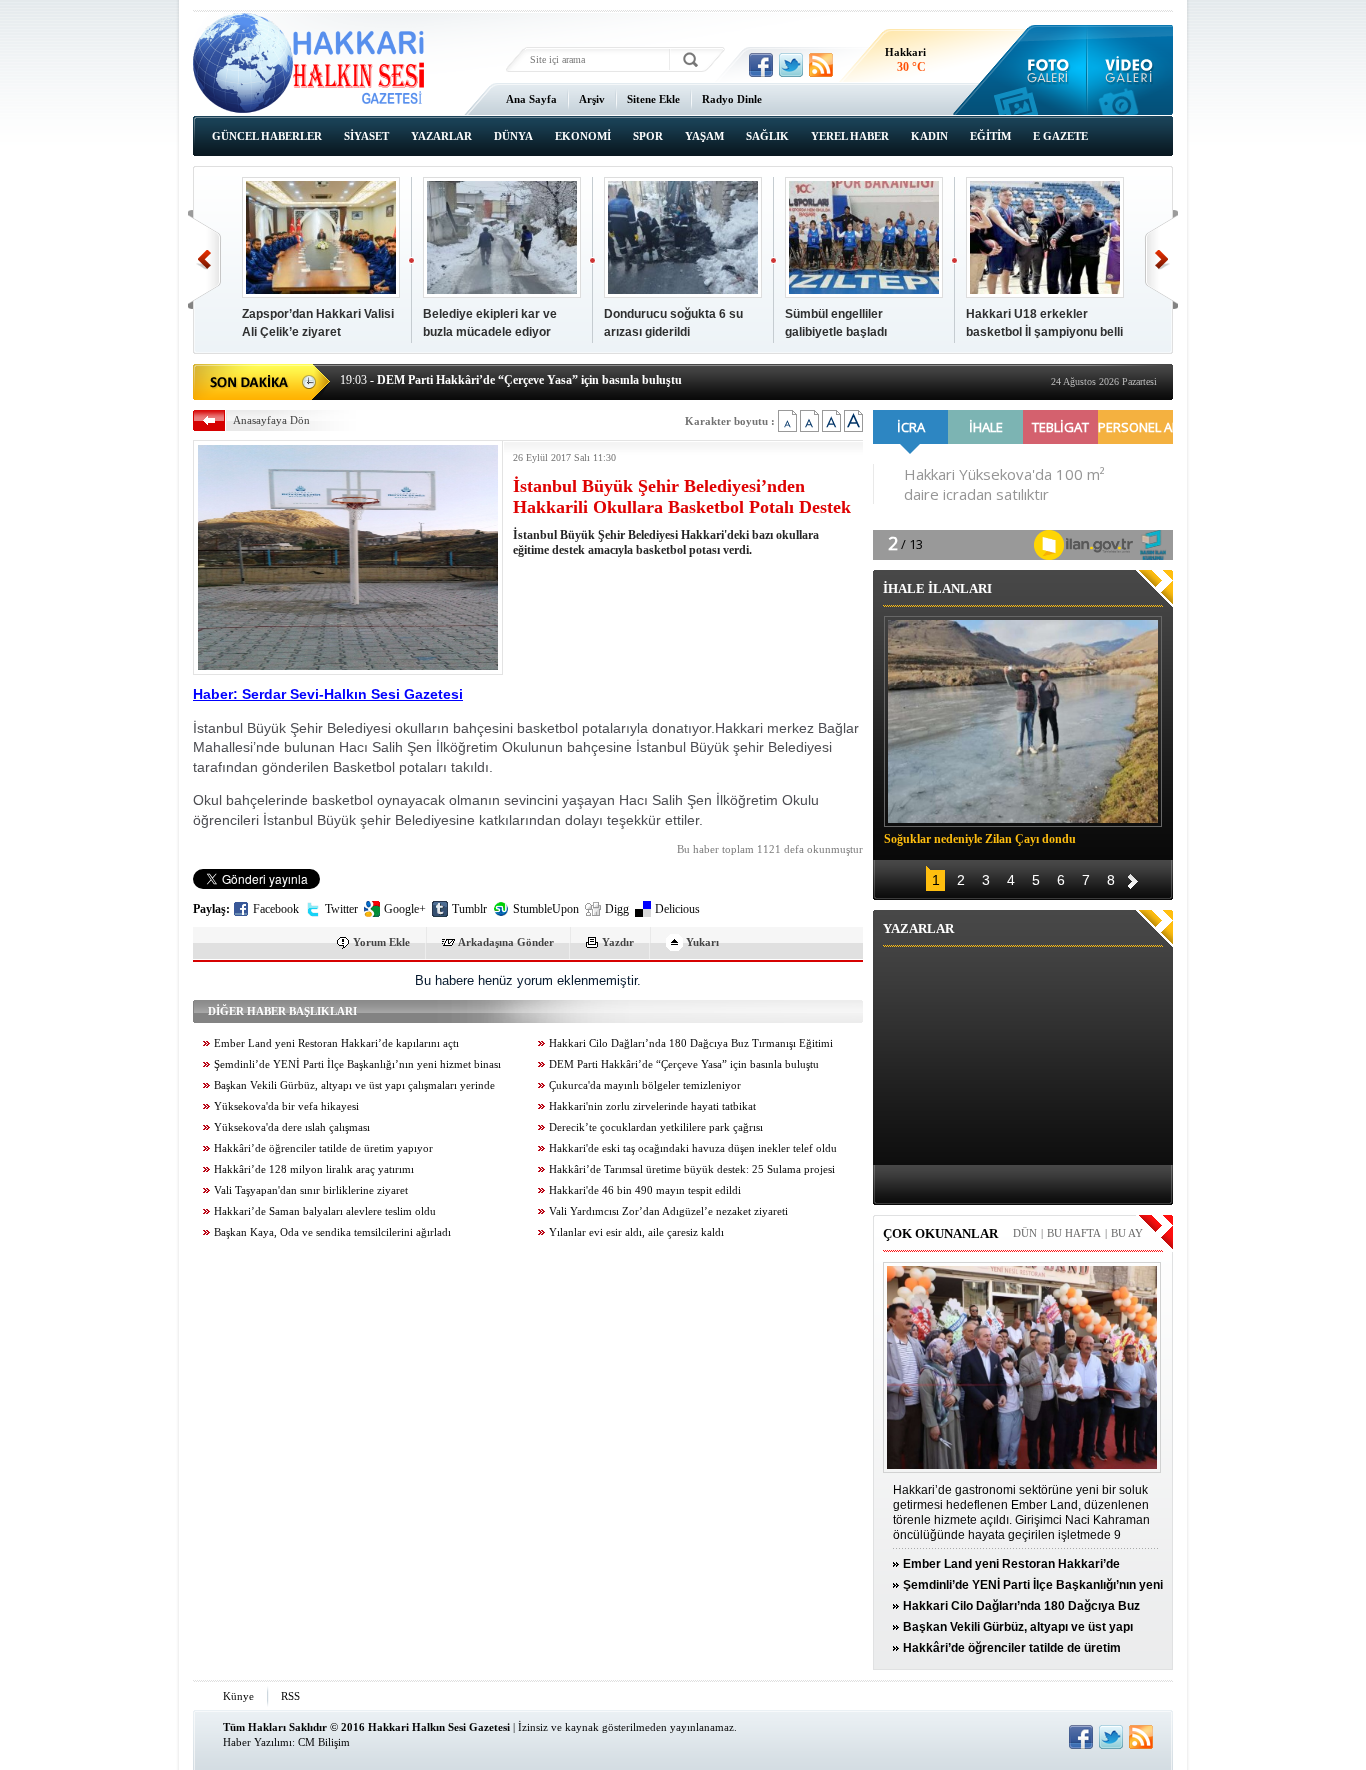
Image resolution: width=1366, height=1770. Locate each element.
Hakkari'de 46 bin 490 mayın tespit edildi (645, 1190)
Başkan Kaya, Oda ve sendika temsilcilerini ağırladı (332, 1232)
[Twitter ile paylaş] (791, 65)
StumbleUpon (546, 909)
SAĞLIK (767, 136)
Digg (617, 909)
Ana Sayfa (531, 99)
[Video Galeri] (1130, 70)
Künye (238, 1696)
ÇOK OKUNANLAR (940, 1233)
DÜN (1025, 1233)
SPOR (648, 136)
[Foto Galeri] (1043, 70)
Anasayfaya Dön (271, 420)
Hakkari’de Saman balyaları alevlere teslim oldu (325, 1211)
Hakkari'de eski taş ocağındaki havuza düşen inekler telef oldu (693, 1148)
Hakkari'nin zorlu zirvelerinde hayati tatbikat (652, 1106)
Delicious (677, 909)
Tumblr (469, 909)
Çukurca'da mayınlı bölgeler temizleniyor (645, 1085)
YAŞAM (704, 136)
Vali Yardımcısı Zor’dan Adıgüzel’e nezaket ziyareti (668, 1211)
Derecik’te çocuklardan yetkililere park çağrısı (656, 1127)
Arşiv (592, 99)
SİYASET (366, 136)
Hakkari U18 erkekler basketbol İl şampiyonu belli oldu (1044, 332)
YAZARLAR (441, 136)
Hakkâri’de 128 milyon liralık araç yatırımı (314, 1169)
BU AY (1127, 1233)
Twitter (341, 909)
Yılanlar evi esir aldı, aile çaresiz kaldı (636, 1232)
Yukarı (702, 942)
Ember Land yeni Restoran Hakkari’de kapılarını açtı (336, 1043)
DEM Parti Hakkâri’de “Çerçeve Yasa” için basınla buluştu (684, 1064)
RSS (290, 1696)
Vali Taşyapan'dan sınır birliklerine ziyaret (311, 1190)
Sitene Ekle (653, 99)
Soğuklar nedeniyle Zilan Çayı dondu (980, 839)
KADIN (929, 136)
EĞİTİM (990, 136)
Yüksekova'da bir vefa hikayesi (286, 1106)
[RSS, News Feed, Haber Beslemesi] (821, 65)
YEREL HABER (850, 136)
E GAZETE (1060, 136)
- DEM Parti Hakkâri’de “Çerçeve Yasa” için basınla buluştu (511, 380)
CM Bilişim (324, 1742)
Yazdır (618, 942)
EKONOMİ (583, 136)
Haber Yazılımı (257, 1742)
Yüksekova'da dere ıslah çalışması (292, 1127)
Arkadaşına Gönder (506, 942)
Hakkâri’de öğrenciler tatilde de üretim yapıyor (323, 1148)
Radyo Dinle (732, 99)
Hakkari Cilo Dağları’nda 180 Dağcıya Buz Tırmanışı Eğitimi (691, 1043)
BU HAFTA (1074, 1233)
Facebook (276, 909)
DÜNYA (513, 136)
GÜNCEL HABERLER (267, 136)
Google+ (405, 909)
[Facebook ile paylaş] (761, 65)
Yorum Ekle (381, 942)
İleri (1161, 259)
